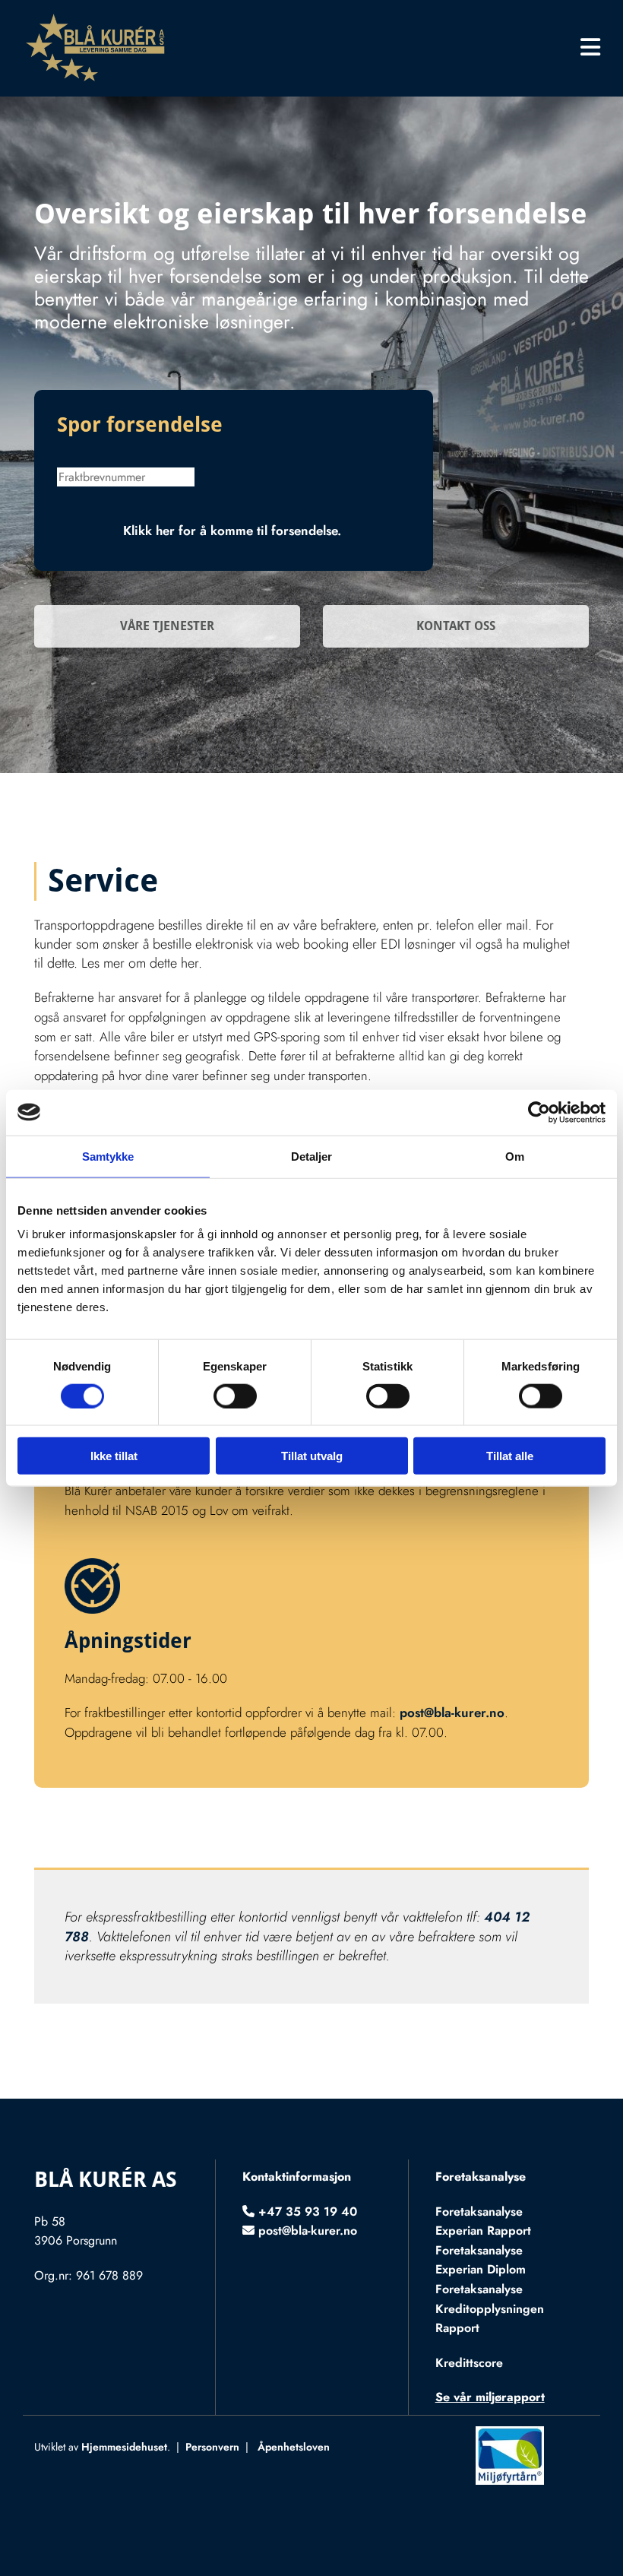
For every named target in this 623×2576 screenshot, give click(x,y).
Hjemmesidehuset (124, 2447)
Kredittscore (469, 2363)
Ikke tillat (114, 1456)
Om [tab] (515, 1156)
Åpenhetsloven (294, 2447)
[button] (413, 49)
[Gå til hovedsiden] (113, 48)
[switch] (235, 1396)
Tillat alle (510, 1456)
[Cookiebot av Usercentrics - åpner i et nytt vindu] (539, 1112)
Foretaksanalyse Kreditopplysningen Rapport (490, 2308)
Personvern (212, 2447)
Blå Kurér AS (106, 2180)
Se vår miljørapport (490, 2397)
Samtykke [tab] (108, 1156)
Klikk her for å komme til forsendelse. (234, 531)
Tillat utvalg (312, 1456)
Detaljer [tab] (312, 1156)
